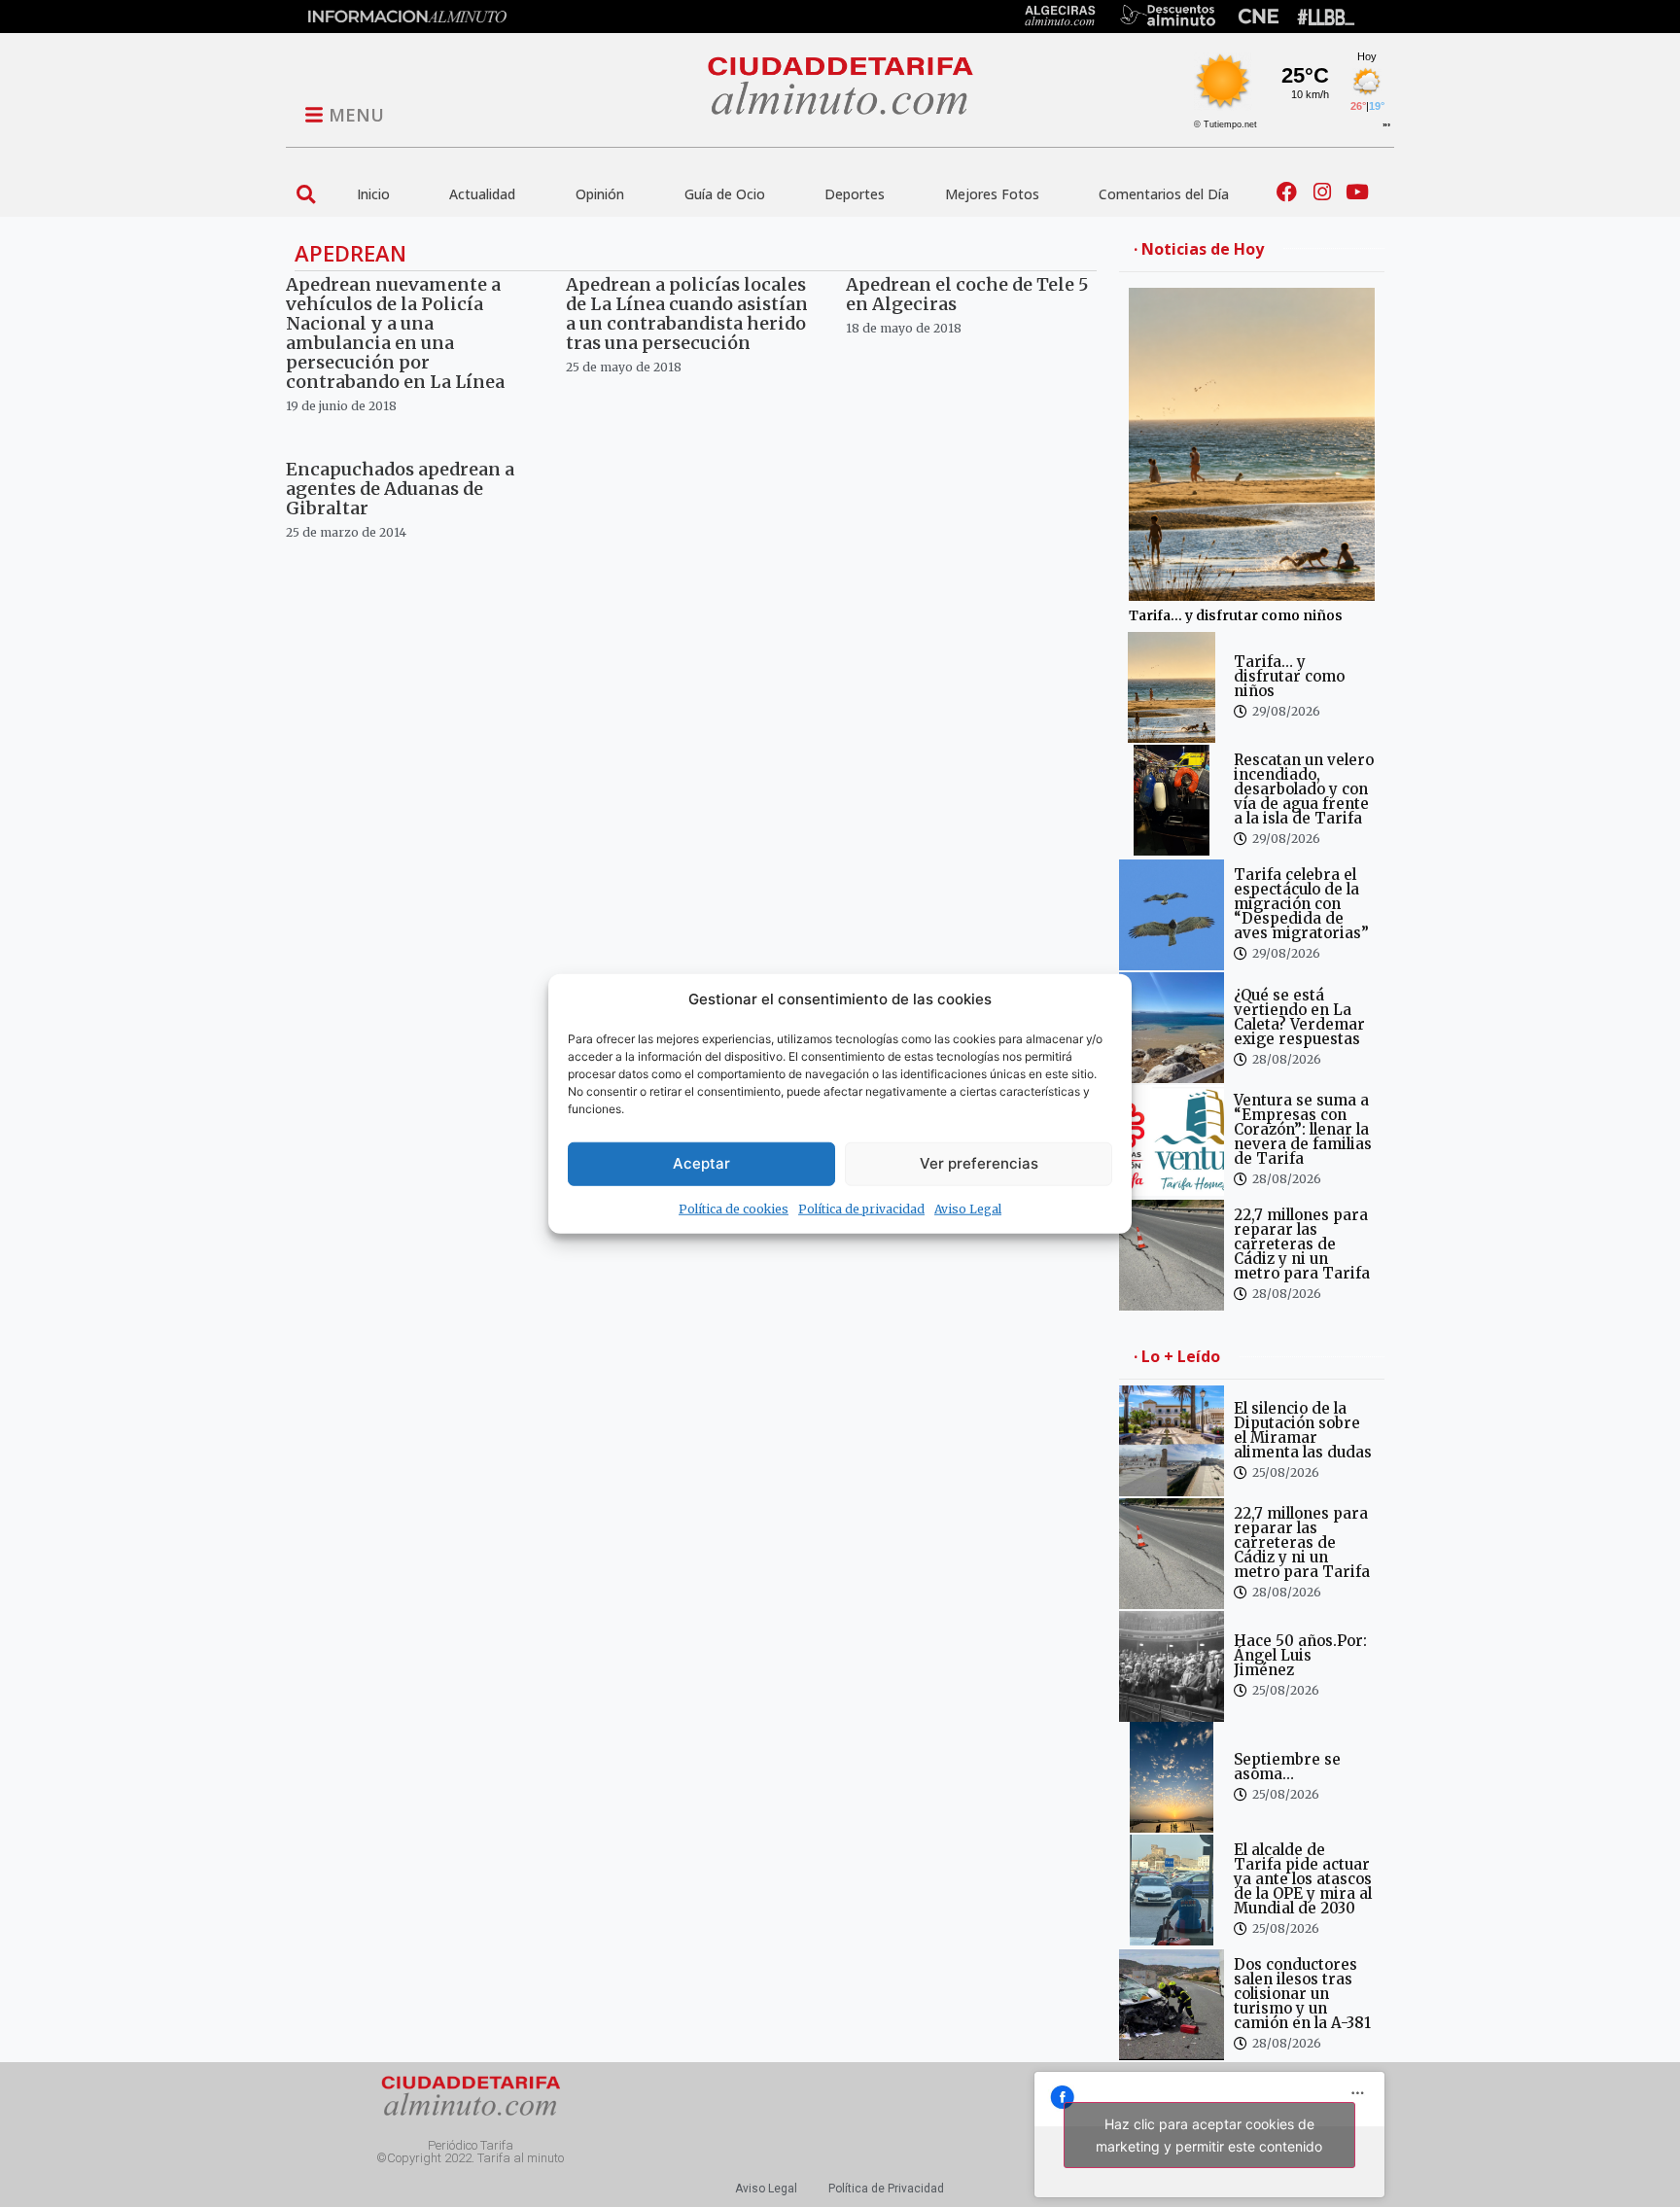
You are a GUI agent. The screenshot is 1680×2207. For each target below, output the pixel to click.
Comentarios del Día (1164, 194)
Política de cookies (734, 1208)
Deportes (855, 194)
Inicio (373, 194)
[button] (306, 194)
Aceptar (701, 1163)
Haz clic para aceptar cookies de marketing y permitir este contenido (1209, 2135)
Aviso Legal (968, 1208)
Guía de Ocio (725, 194)
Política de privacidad (861, 1208)
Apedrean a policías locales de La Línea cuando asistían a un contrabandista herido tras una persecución (687, 314)
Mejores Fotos (992, 194)
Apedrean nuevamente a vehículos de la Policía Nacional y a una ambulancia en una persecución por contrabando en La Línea (395, 333)
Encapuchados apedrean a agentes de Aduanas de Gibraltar (400, 489)
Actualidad (482, 194)
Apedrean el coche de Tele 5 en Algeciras (967, 294)
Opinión (600, 194)
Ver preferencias (979, 1163)
